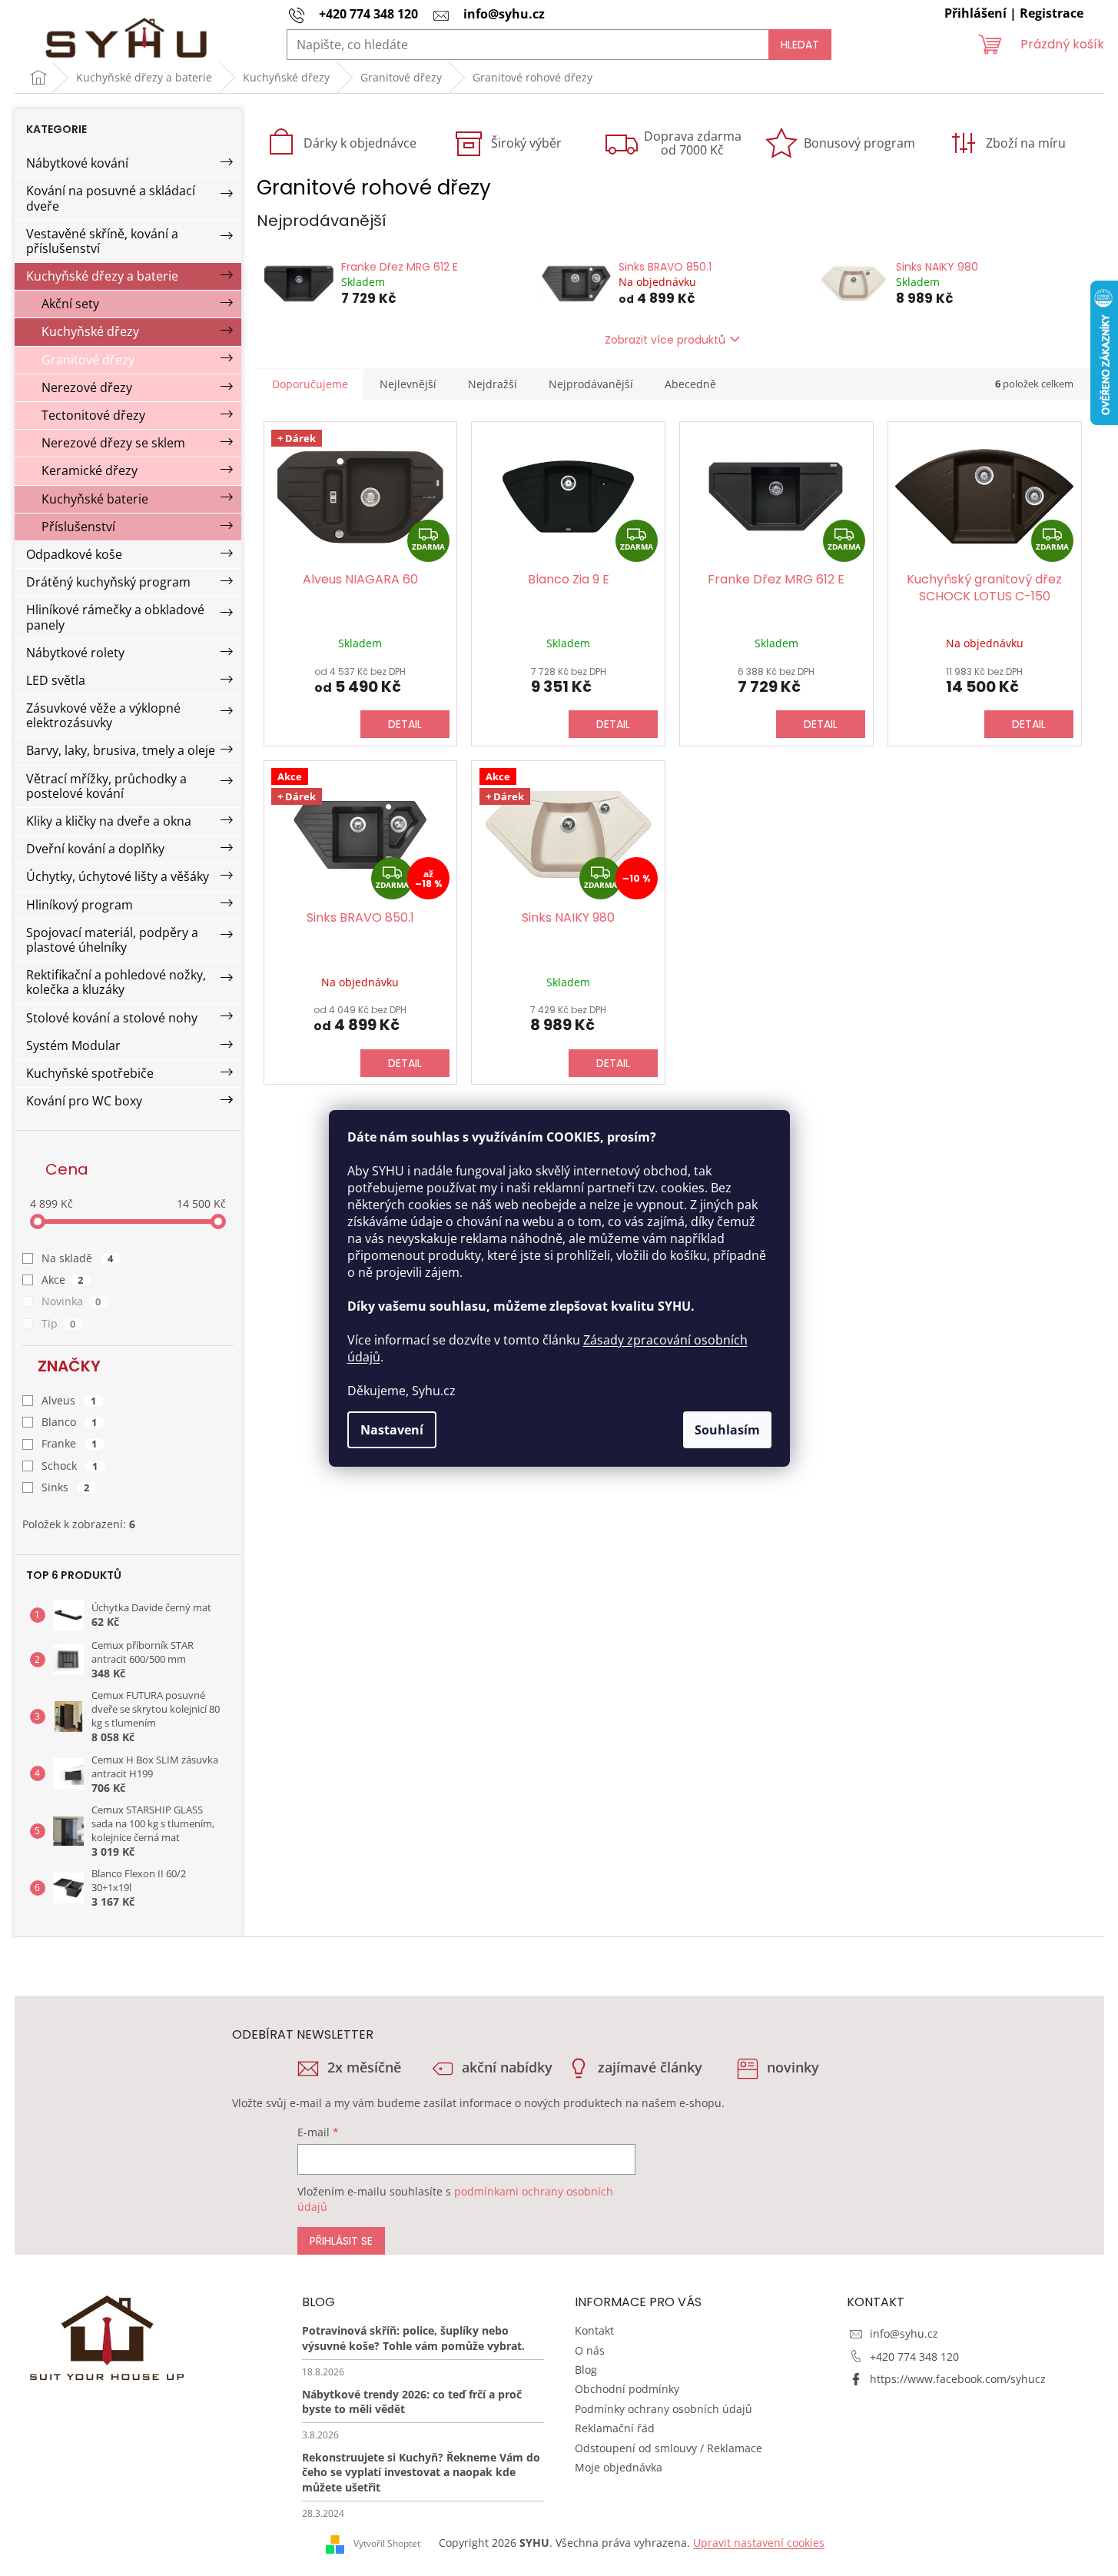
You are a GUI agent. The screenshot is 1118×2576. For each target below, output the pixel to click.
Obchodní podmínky (627, 2389)
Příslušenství (78, 527)
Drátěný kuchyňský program (108, 582)
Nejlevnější (408, 384)
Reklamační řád (615, 2428)
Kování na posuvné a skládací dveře (111, 198)
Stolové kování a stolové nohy (112, 1018)
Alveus (69, 1400)
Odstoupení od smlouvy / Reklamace (668, 2448)
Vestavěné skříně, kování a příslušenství (102, 241)
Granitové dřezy (88, 360)
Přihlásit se (341, 2241)
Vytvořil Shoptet (387, 2543)
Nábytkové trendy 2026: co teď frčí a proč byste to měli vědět (412, 2401)
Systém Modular (73, 1045)
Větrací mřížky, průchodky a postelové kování (106, 786)
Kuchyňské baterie (95, 499)
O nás (590, 2350)
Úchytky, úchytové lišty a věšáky (118, 876)
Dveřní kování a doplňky (95, 849)
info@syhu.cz (904, 2333)
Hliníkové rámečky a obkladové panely (115, 617)
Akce (63, 1280)
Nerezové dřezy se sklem (113, 443)
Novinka (71, 1301)
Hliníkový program (80, 905)
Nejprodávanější (591, 384)
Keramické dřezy (90, 470)
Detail (405, 724)
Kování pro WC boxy (84, 1101)
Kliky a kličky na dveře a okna (109, 821)
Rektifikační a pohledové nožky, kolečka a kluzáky (116, 982)
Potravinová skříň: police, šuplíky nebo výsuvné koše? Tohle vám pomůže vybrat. (413, 2338)
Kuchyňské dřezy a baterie (102, 276)
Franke (70, 1443)
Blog (586, 2370)
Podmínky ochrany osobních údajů (664, 2409)
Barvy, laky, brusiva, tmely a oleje (121, 750)
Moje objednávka (619, 2467)
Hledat (800, 45)
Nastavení (392, 1430)
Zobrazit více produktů (665, 340)
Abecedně (690, 384)
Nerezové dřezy (87, 387)
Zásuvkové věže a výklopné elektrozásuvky (103, 715)
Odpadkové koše (74, 554)
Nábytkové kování (77, 163)
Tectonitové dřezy (93, 415)
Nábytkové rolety (75, 653)
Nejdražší (493, 384)
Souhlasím (727, 1430)
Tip (59, 1323)
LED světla (56, 680)
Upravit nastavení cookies (759, 2543)
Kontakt (594, 2330)
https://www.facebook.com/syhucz (958, 2379)
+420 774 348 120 (914, 2357)
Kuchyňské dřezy (90, 331)
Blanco (70, 1422)
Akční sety (70, 304)
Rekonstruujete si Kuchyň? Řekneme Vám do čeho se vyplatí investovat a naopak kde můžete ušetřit (421, 2472)
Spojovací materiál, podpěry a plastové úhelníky (112, 940)
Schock (70, 1466)
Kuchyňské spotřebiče (90, 1073)
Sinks (66, 1487)
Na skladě (78, 1258)
